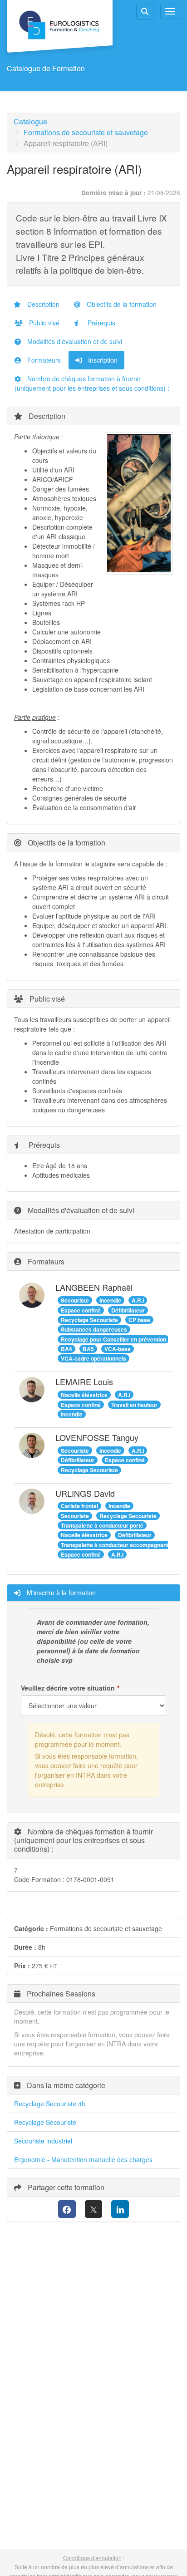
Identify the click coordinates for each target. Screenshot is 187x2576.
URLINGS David (85, 1493)
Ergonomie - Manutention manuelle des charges (83, 2159)
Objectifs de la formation (121, 304)
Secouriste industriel (43, 2141)
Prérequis (101, 323)
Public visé (43, 323)
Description (42, 304)
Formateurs (43, 360)
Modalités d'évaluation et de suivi (74, 341)
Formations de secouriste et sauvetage (86, 132)
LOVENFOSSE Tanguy (97, 1437)
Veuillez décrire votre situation (68, 1688)
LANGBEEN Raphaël (94, 1287)
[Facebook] (67, 2209)
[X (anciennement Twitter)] (94, 2209)
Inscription (102, 360)
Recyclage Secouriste (45, 2122)
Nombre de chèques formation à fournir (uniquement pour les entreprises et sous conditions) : (92, 383)
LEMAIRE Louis (84, 1381)
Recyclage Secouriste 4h (50, 2104)
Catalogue (30, 121)
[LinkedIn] (120, 2209)
